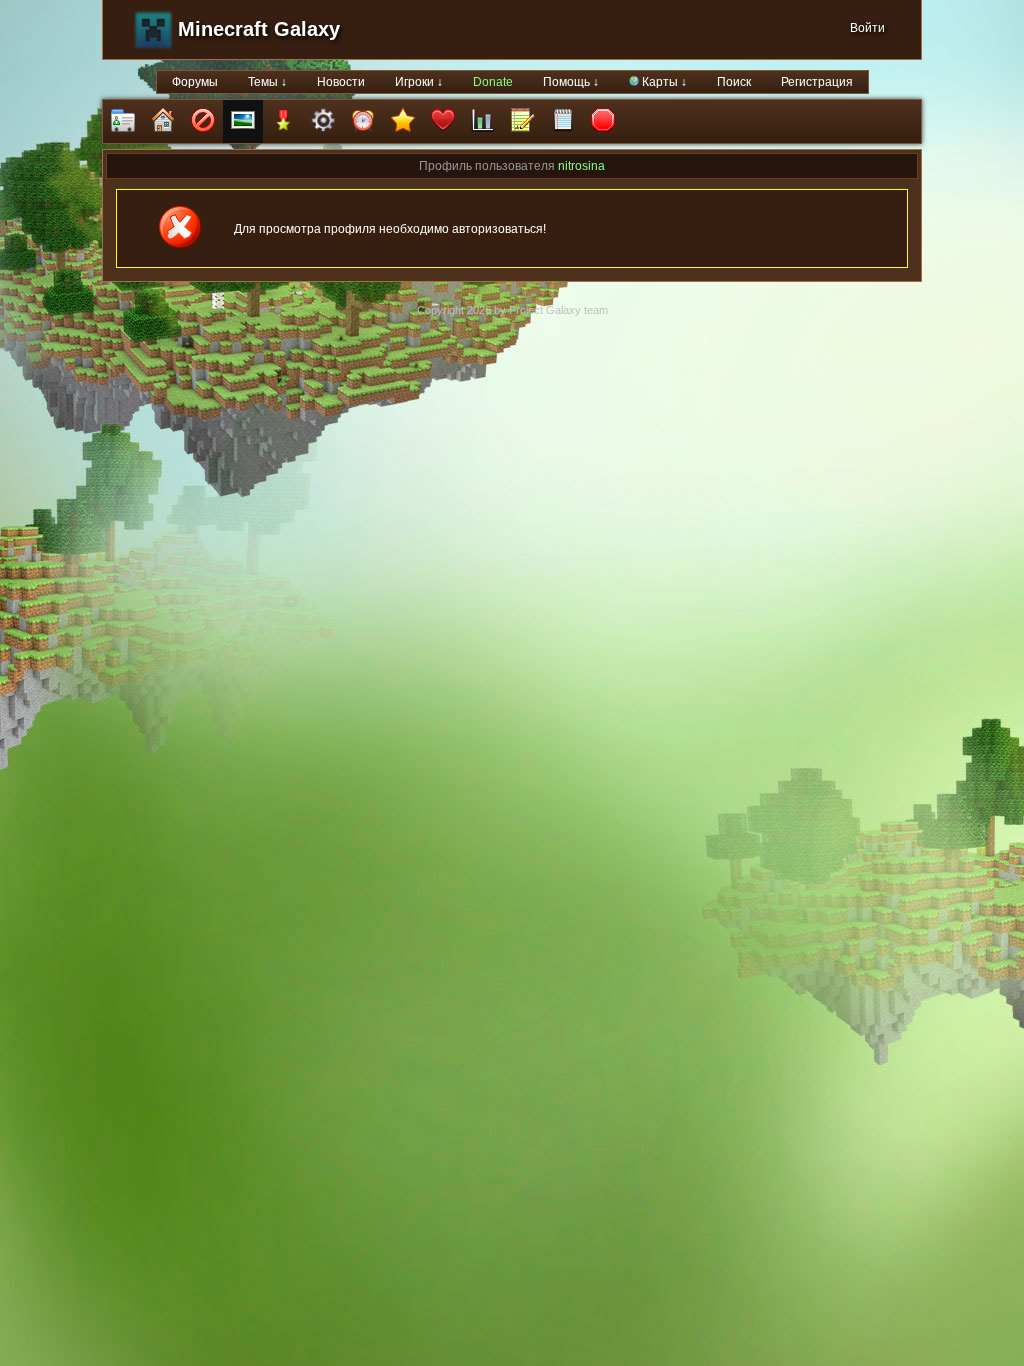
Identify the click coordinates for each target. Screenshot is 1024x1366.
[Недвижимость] (163, 121)
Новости (341, 82)
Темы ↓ (267, 82)
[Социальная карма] (483, 121)
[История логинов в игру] (523, 121)
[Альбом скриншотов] (243, 121)
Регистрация (817, 82)
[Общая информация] (123, 121)
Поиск (734, 82)
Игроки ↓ (419, 82)
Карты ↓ (663, 82)
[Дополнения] (323, 121)
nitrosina (581, 166)
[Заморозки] (363, 121)
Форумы (195, 82)
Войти (867, 28)
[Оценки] (403, 121)
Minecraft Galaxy (259, 29)
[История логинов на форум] (563, 121)
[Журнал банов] (203, 121)
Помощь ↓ (571, 82)
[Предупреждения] (603, 121)
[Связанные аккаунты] (443, 121)
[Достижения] (283, 121)
